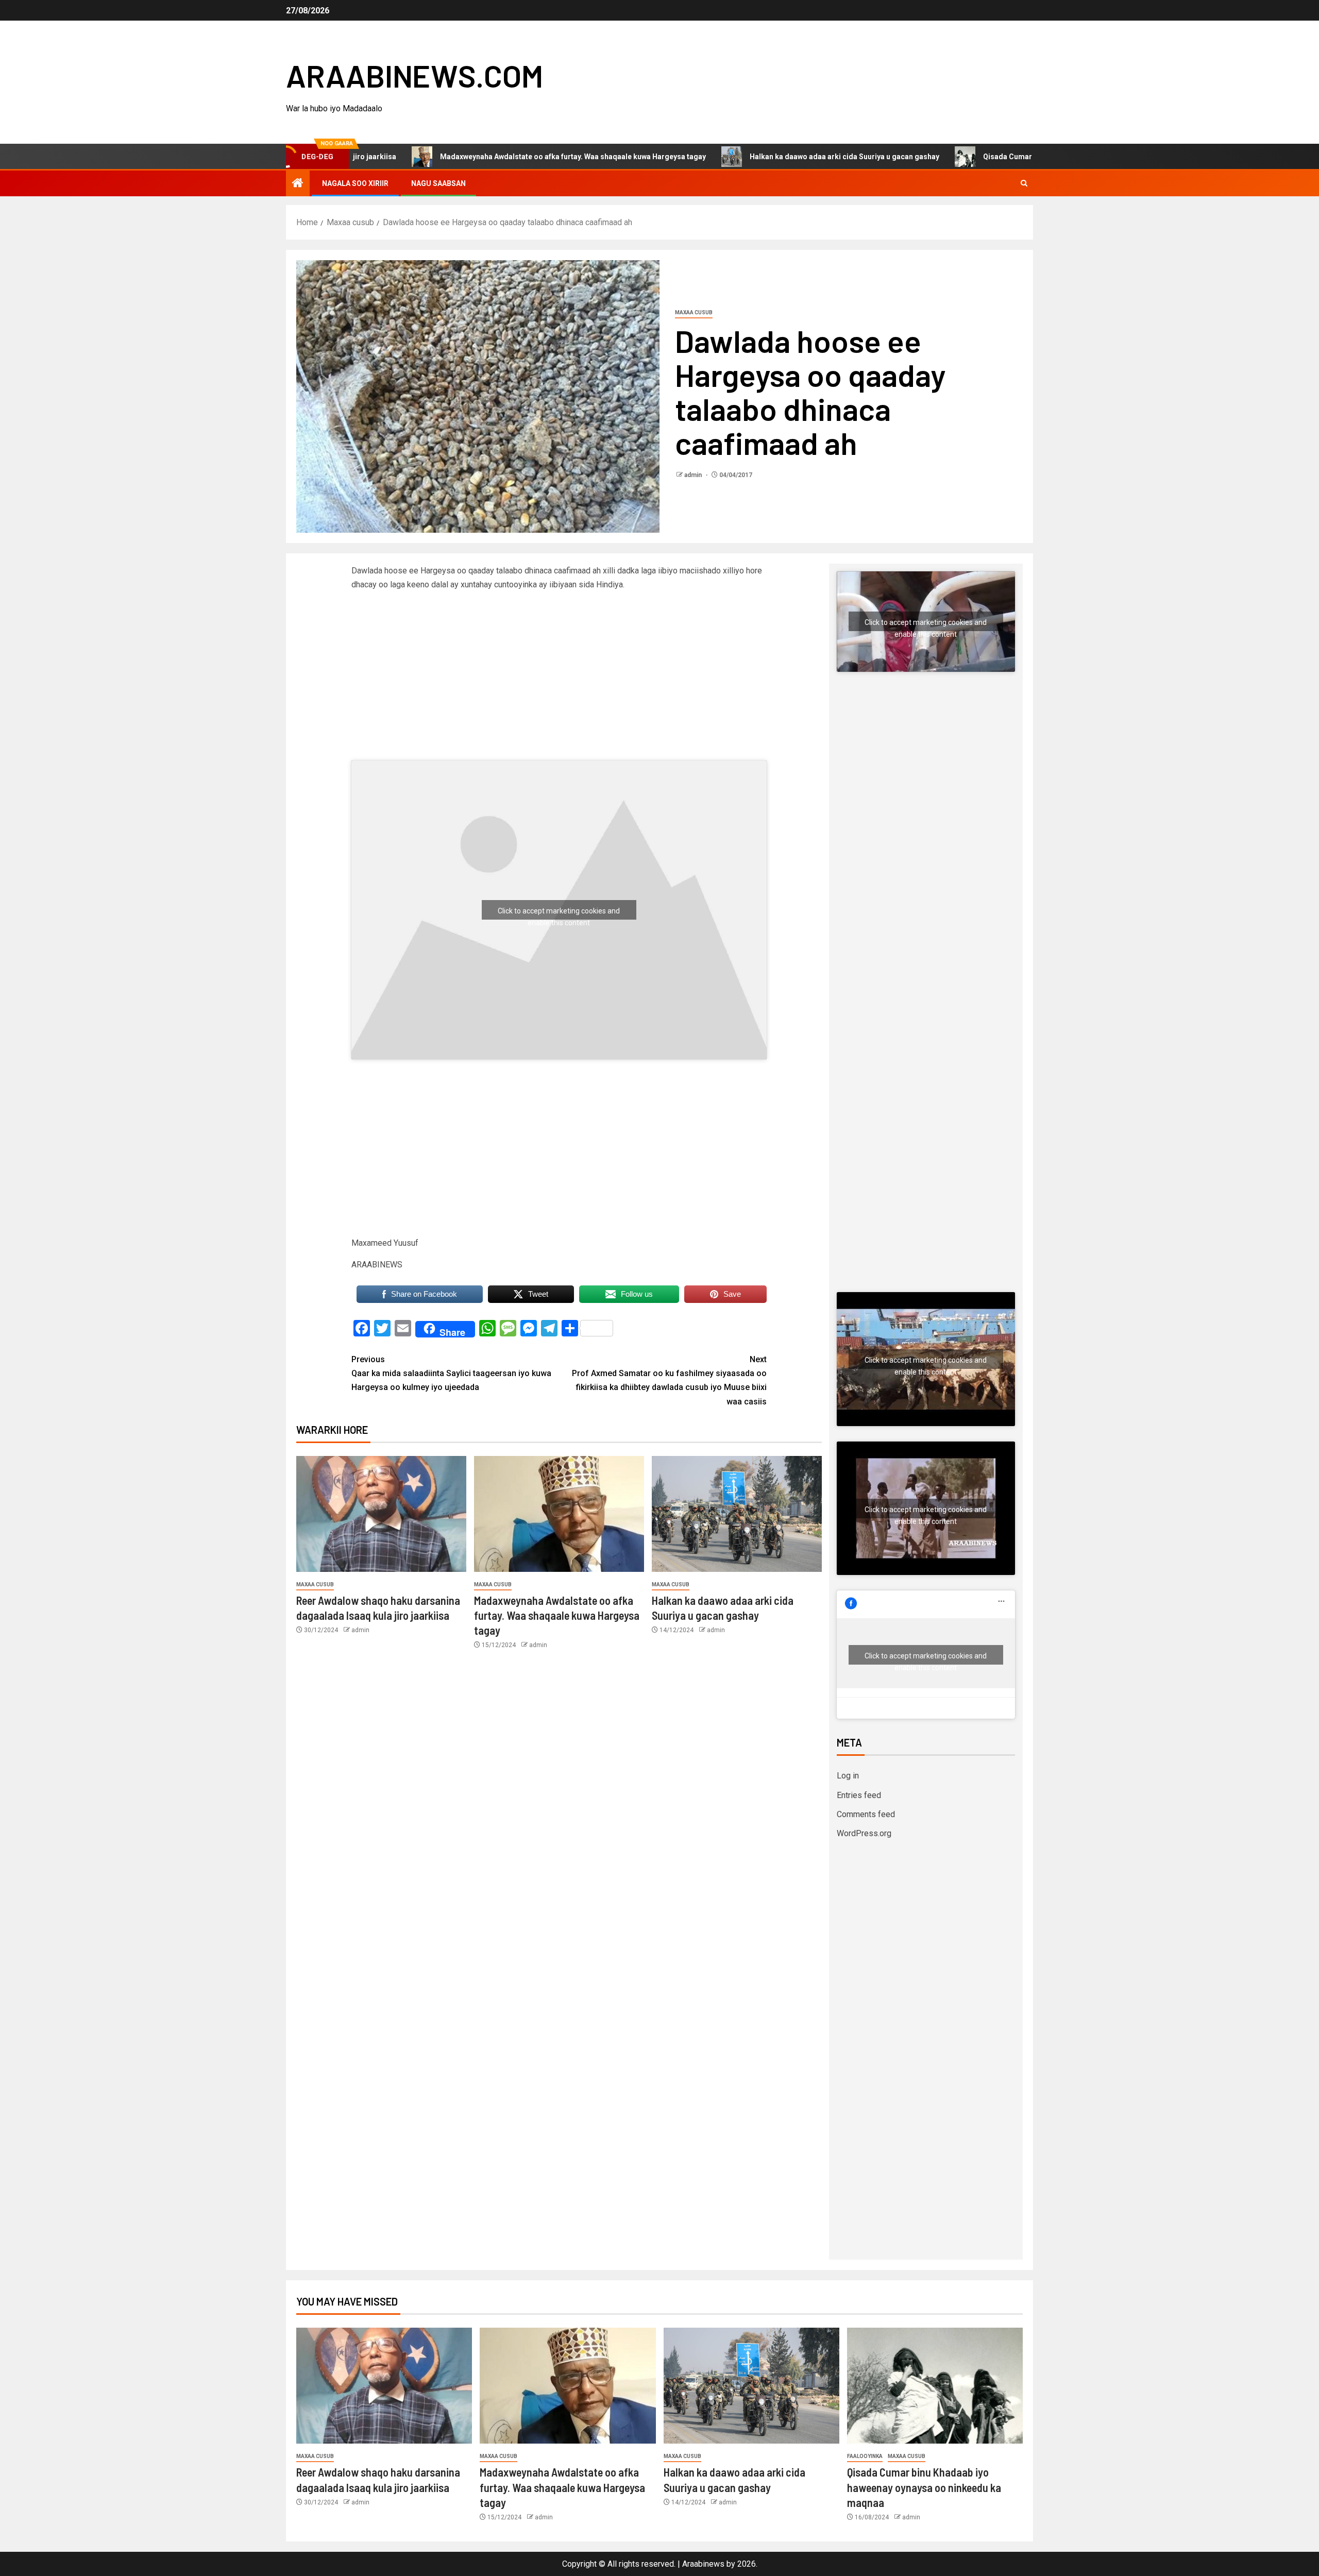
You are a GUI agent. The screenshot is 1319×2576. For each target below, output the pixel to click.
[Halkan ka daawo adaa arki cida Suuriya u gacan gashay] (737, 1514)
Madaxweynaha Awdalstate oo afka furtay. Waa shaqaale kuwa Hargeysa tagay (472, 157)
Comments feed (866, 1814)
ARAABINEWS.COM (415, 75)
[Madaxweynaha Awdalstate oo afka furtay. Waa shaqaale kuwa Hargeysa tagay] (559, 1514)
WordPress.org (864, 1833)
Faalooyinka (865, 2456)
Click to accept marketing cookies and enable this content (559, 913)
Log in (848, 1776)
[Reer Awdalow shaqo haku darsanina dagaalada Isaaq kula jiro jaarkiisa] (381, 1514)
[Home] (298, 184)
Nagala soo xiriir (355, 183)
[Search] (1024, 183)
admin (694, 475)
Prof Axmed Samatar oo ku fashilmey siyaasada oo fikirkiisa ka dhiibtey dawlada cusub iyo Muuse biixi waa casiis (669, 1380)
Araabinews (703, 2564)
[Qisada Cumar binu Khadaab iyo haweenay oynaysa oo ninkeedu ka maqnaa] (935, 2386)
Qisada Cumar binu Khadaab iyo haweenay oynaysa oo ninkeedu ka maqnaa (1011, 157)
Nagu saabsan (438, 183)
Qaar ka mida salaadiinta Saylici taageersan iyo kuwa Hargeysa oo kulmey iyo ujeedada (451, 1373)
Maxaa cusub (694, 312)
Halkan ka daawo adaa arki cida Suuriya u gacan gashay (744, 157)
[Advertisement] (429, 684)
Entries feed (859, 1795)
